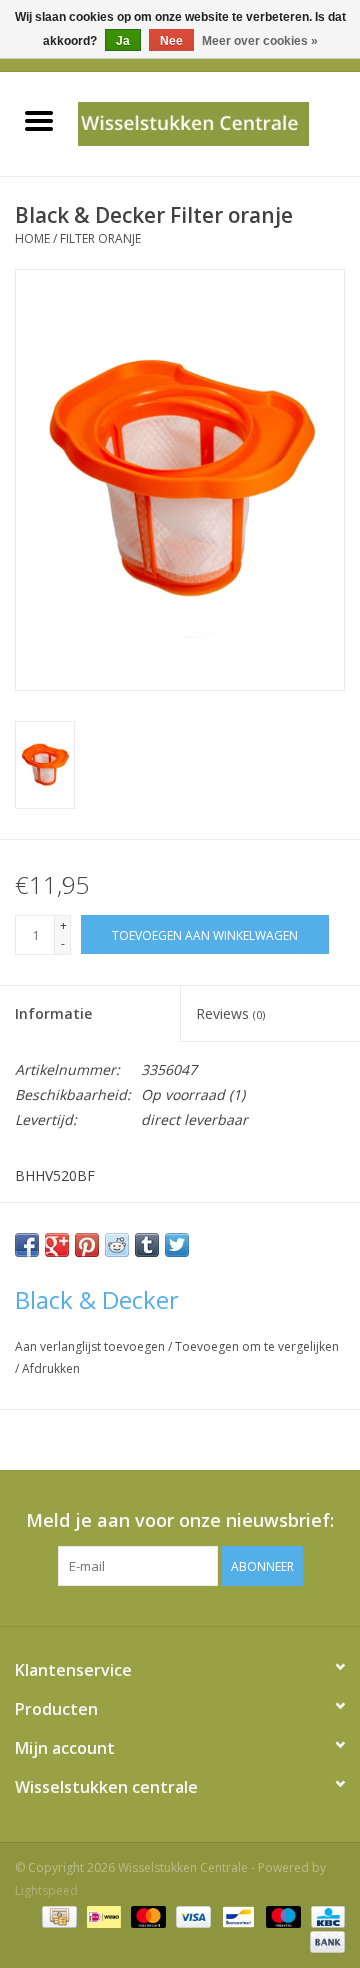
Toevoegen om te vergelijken (257, 1346)
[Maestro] (281, 1915)
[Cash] (57, 1915)
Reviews (230, 1013)
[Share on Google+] (57, 1245)
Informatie (53, 1013)
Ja (123, 41)
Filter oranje (100, 238)
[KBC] (324, 1915)
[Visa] (191, 1915)
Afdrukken (51, 1368)
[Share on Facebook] (27, 1245)
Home (32, 238)
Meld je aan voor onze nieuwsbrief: (180, 1520)
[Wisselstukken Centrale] (218, 122)
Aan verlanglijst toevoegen (91, 1346)
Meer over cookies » (260, 41)
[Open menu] (39, 120)
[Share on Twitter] (177, 1245)
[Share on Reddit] (117, 1245)
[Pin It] (87, 1245)
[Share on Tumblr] (147, 1245)
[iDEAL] (102, 1915)
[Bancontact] (236, 1915)
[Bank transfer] (324, 1940)
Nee (171, 41)
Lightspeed (46, 1890)
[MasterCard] (146, 1915)
